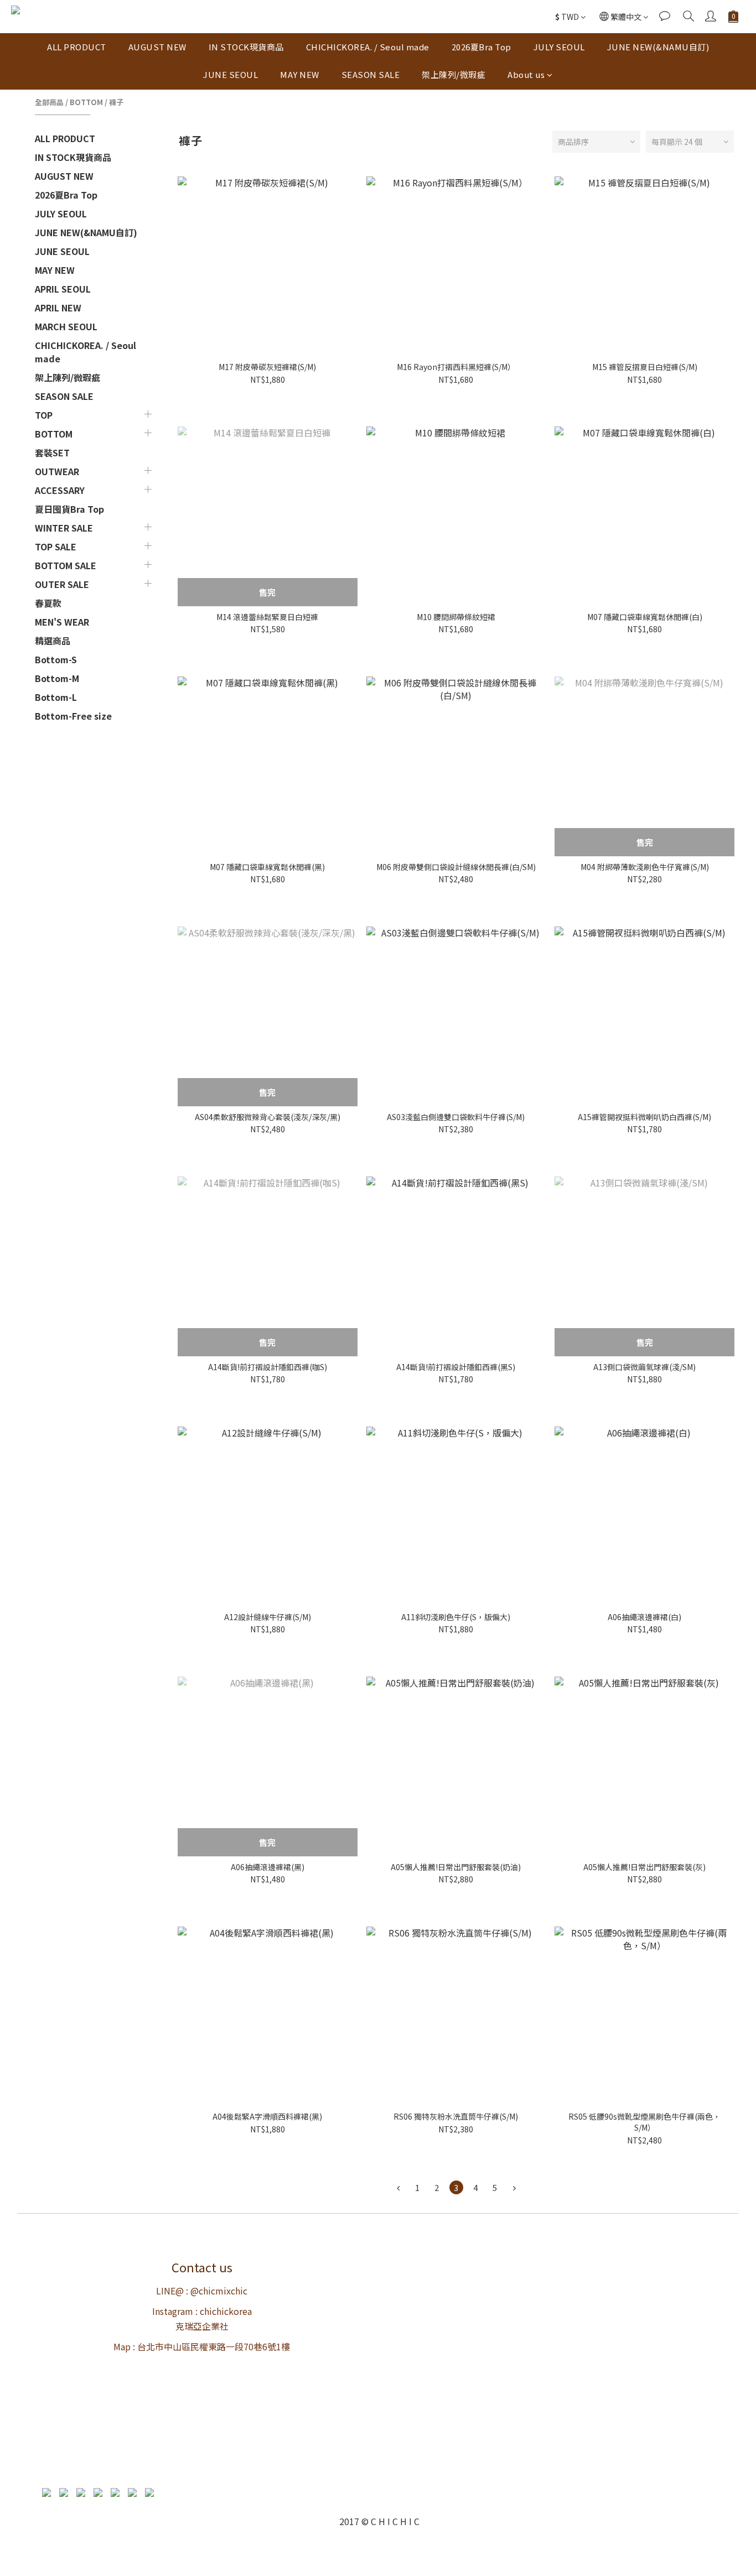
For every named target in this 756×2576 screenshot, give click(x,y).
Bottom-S (56, 659)
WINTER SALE (64, 528)
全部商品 (49, 102)
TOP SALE (56, 547)
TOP (44, 415)
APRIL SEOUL (63, 289)
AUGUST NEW (157, 47)
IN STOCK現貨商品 (246, 47)
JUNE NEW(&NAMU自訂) (658, 47)
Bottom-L (56, 697)
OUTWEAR (57, 471)
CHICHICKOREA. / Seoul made (368, 47)
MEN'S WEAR (62, 622)
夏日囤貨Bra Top (69, 509)
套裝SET (52, 452)
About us (526, 74)
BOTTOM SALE (66, 565)
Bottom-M (57, 678)
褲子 (116, 102)
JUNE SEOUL (231, 74)
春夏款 (48, 603)
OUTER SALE (62, 584)
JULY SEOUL (559, 47)
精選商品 (53, 641)
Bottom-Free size (73, 716)
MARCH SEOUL (66, 326)
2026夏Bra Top (481, 47)
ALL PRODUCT (77, 47)
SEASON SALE (371, 74)
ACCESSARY (60, 490)
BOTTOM (86, 102)
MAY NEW (300, 74)
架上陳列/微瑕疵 (454, 74)
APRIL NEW (58, 308)
